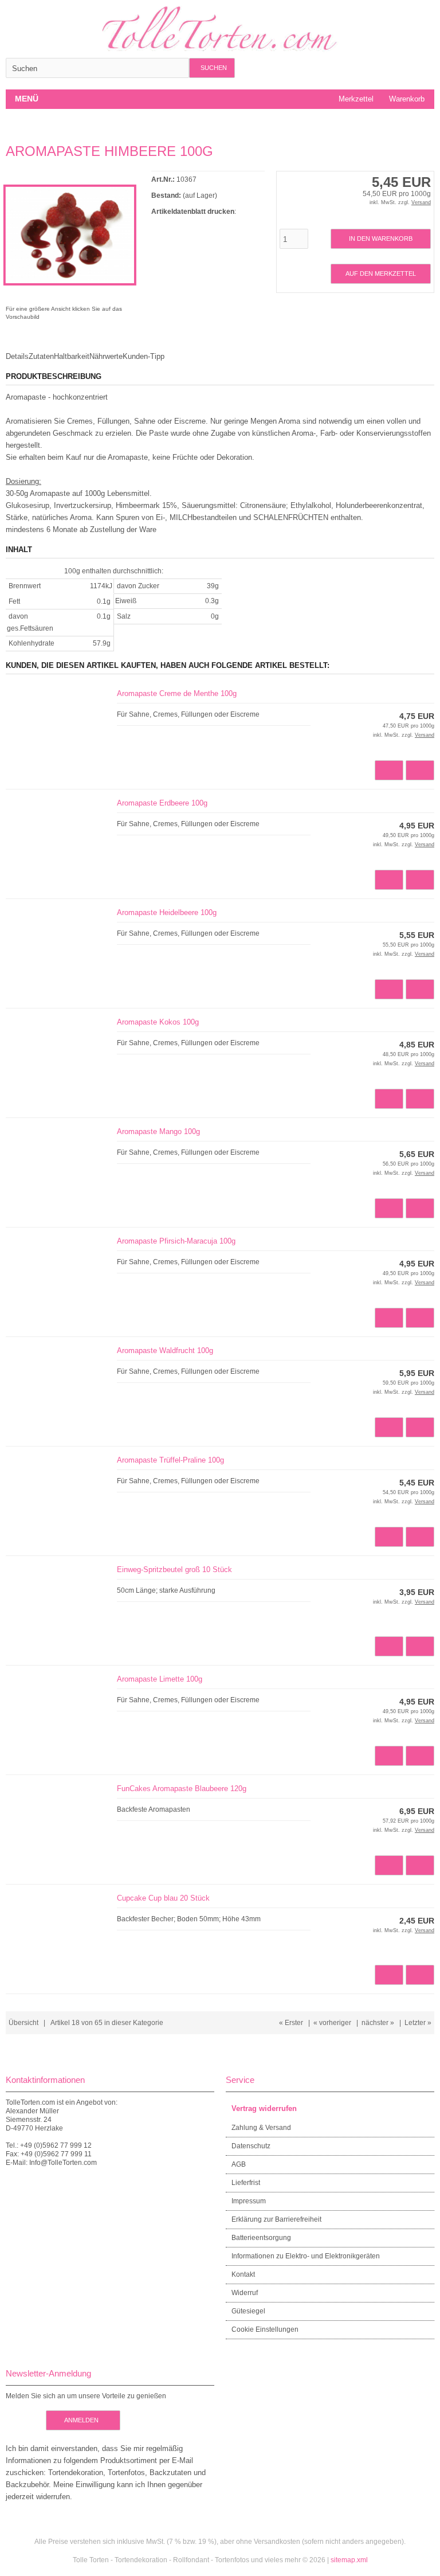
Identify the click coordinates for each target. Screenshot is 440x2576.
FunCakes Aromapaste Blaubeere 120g (182, 1789)
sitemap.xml (349, 2560)
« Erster (291, 2023)
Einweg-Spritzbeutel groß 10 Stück (174, 1570)
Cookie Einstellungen (265, 2329)
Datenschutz (251, 2146)
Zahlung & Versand (261, 2128)
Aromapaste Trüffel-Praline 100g (170, 1460)
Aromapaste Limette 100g (160, 1679)
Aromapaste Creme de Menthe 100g (177, 693)
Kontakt (243, 2274)
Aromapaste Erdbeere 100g (162, 803)
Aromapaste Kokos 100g (158, 1022)
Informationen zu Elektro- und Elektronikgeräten (306, 2256)
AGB (239, 2164)
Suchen (212, 68)
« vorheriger (332, 2023)
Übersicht (23, 2023)
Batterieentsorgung (261, 2238)
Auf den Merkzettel (380, 274)
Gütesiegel (248, 2311)
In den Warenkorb (380, 239)
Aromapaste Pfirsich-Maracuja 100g (176, 1241)
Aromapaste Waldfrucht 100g (165, 1350)
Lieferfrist (246, 2183)
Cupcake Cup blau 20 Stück (163, 1898)
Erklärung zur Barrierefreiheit (276, 2219)
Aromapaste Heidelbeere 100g (167, 912)
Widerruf (245, 2293)
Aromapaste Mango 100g (158, 1131)
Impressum (249, 2201)
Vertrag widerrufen (264, 2108)
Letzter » (418, 2023)
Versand (421, 202)
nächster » (378, 2023)
